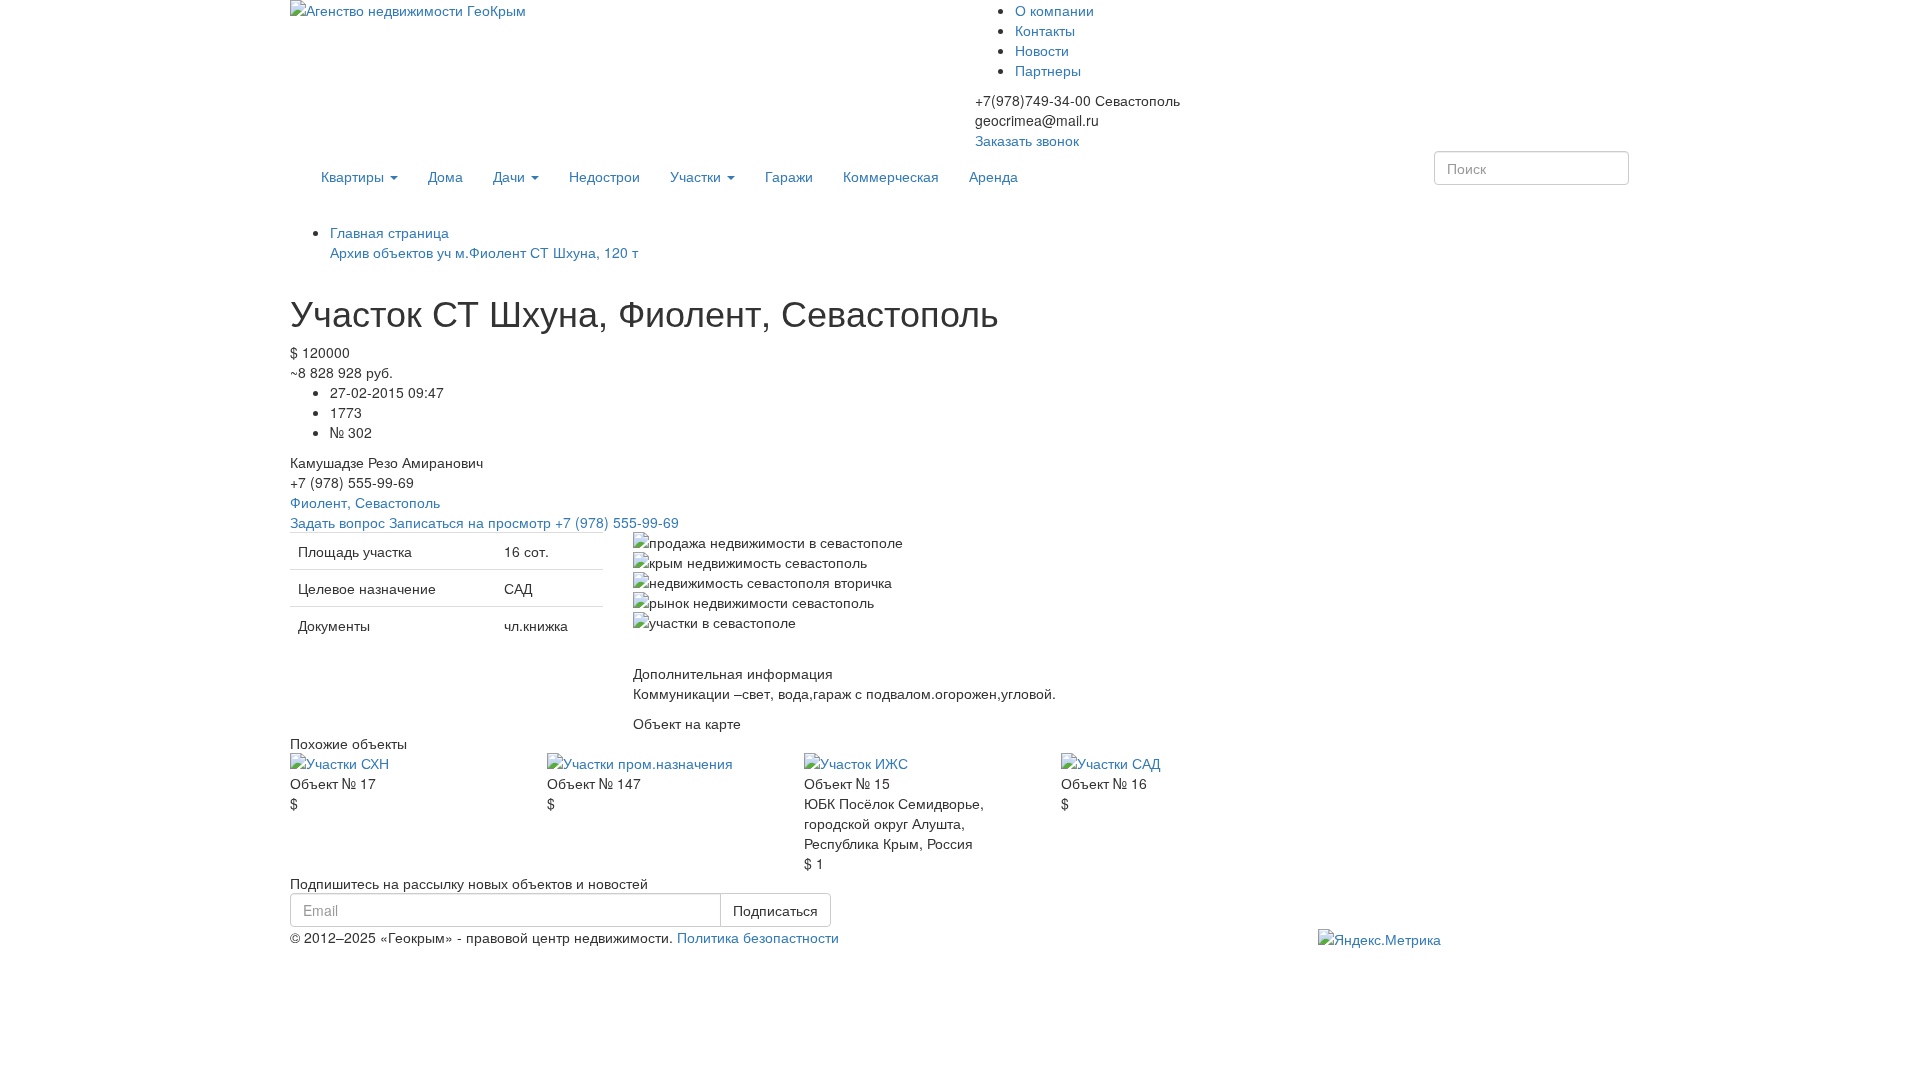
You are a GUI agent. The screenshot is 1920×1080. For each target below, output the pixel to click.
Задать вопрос (337, 522)
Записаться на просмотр (534, 522)
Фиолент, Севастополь (365, 502)
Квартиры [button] (354, 176)
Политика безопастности (758, 937)
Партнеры (1048, 70)
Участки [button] (697, 176)
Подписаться (775, 910)
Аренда (993, 176)
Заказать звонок (1027, 140)
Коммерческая (891, 176)
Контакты (1045, 30)
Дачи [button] (511, 176)
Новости (1042, 50)
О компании (1054, 10)
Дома (445, 176)
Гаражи (789, 176)
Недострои (604, 176)
